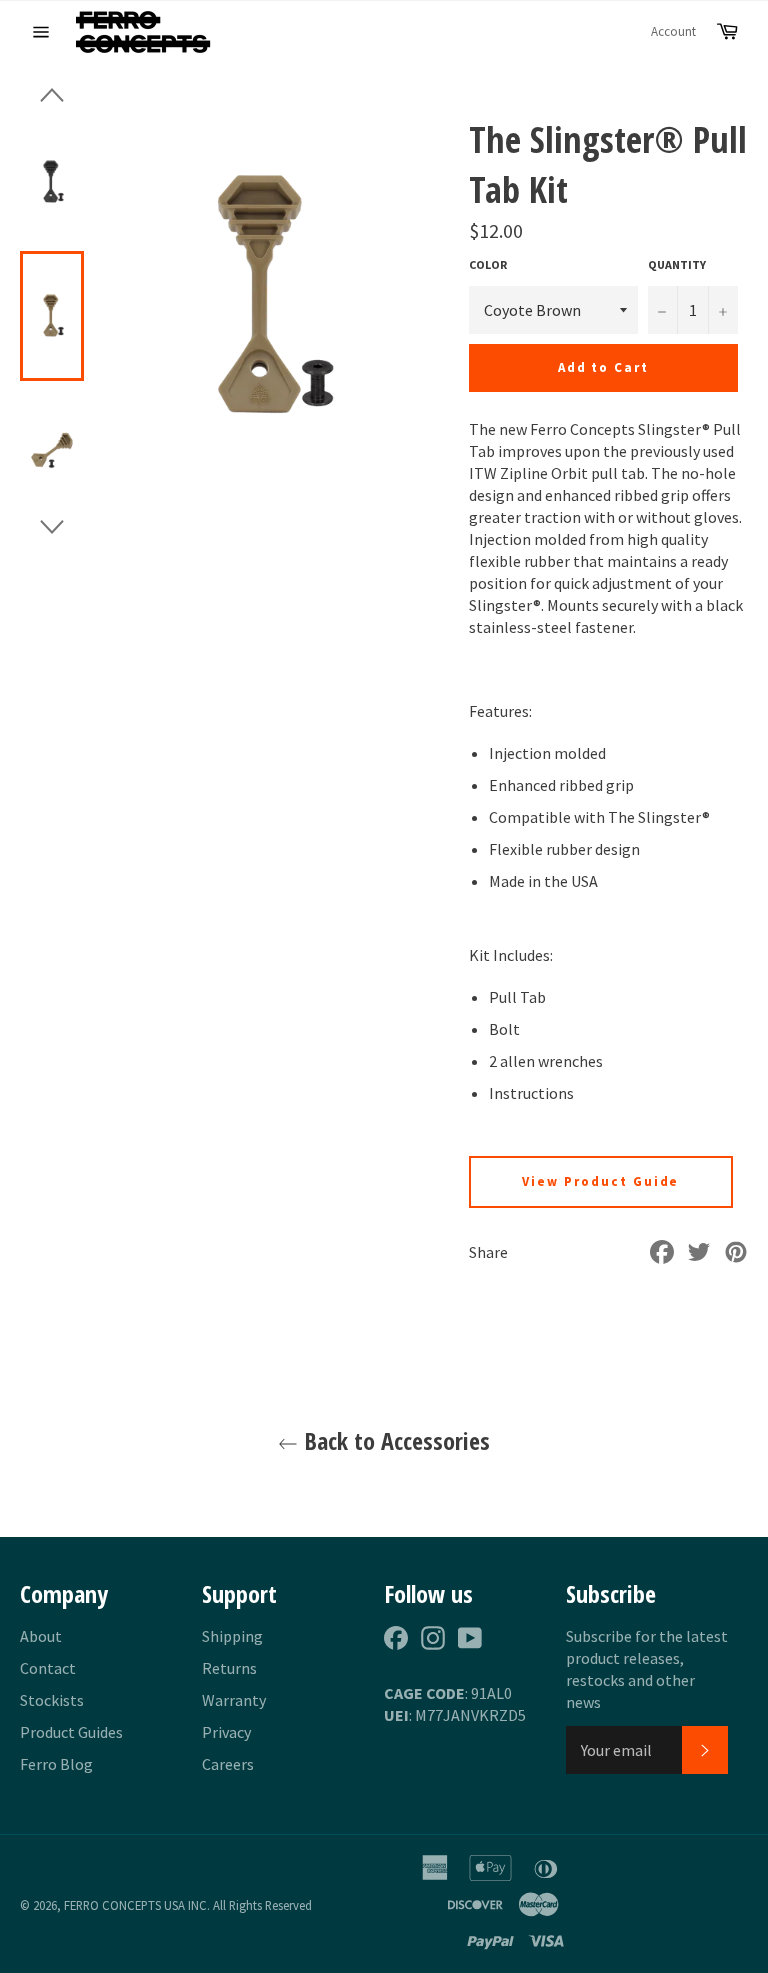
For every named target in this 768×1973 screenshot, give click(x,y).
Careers (228, 1764)
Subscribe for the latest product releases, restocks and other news (647, 1669)
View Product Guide (600, 1181)
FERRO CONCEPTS (112, 1905)
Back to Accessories (394, 1440)
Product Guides (71, 1732)
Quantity (677, 264)
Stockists (52, 1700)
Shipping (232, 1636)
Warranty (234, 1700)
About (41, 1636)
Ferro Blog (56, 1764)
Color (488, 264)
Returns (229, 1668)
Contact (48, 1668)
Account (673, 31)
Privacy (226, 1732)
